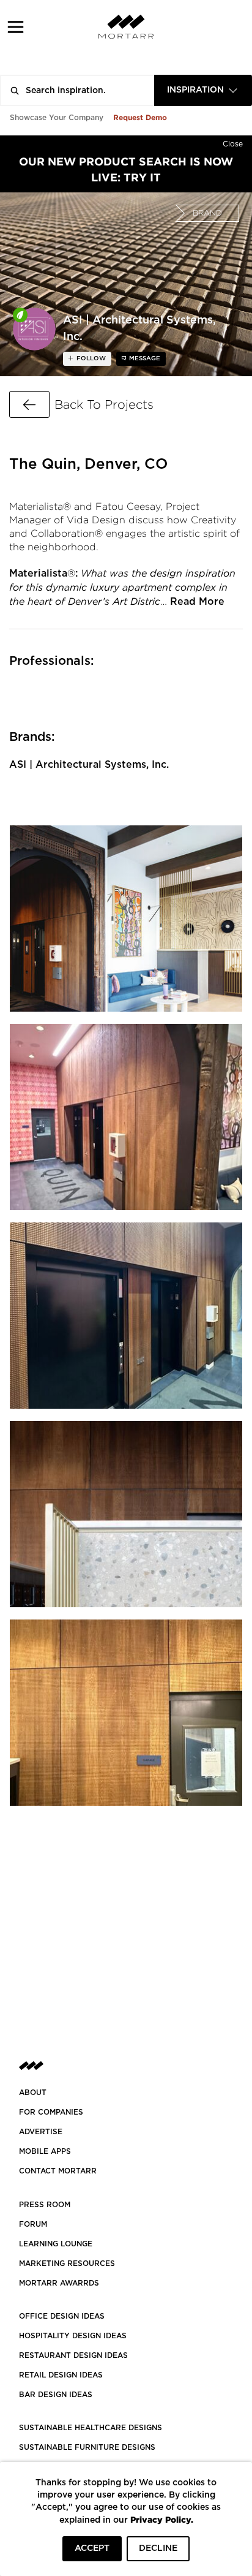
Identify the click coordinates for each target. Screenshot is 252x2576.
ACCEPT (92, 2548)
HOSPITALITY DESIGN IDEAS (73, 2336)
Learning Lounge (56, 2244)
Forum (33, 2224)
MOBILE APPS (45, 2151)
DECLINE (158, 2548)
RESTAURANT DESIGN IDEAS (73, 2355)
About (33, 2093)
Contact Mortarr (58, 2171)
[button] (16, 27)
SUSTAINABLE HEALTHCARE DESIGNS (91, 2428)
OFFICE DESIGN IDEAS (62, 2316)
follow (90, 358)
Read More (197, 602)
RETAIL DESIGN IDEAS (61, 2375)
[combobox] (203, 90)
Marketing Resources (67, 2263)
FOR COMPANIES (51, 2112)
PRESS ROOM (45, 2205)
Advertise (41, 2132)
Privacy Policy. (162, 2519)
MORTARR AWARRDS (59, 2283)
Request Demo (140, 117)
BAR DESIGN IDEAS (56, 2395)
